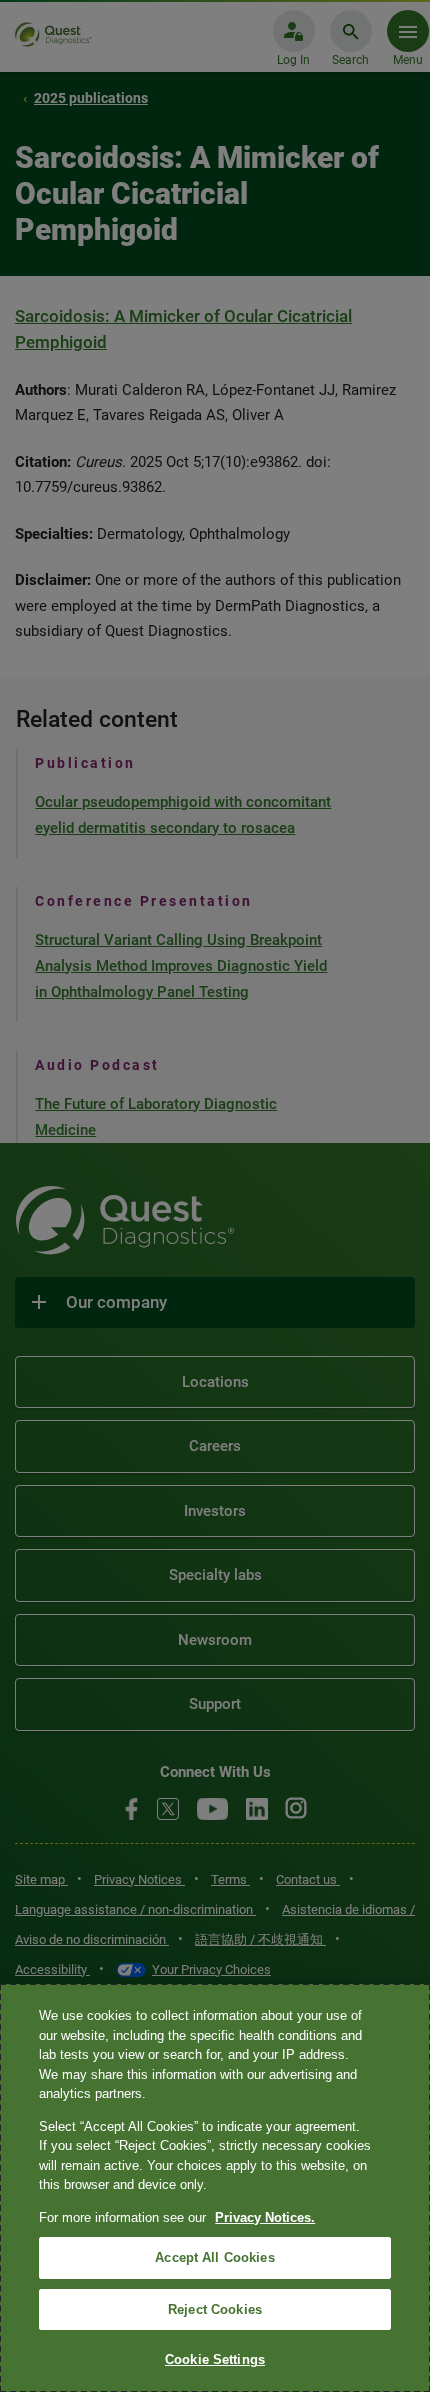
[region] (215, 2188)
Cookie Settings (215, 2359)
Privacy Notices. (265, 2217)
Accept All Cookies (214, 2257)
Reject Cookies (215, 2309)
